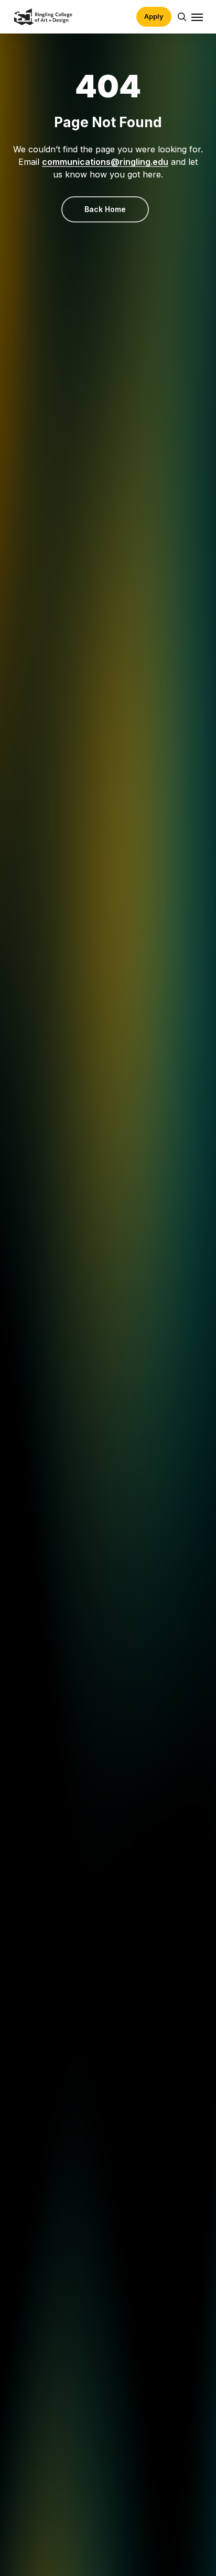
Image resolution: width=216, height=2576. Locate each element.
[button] (197, 17)
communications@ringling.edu (105, 162)
